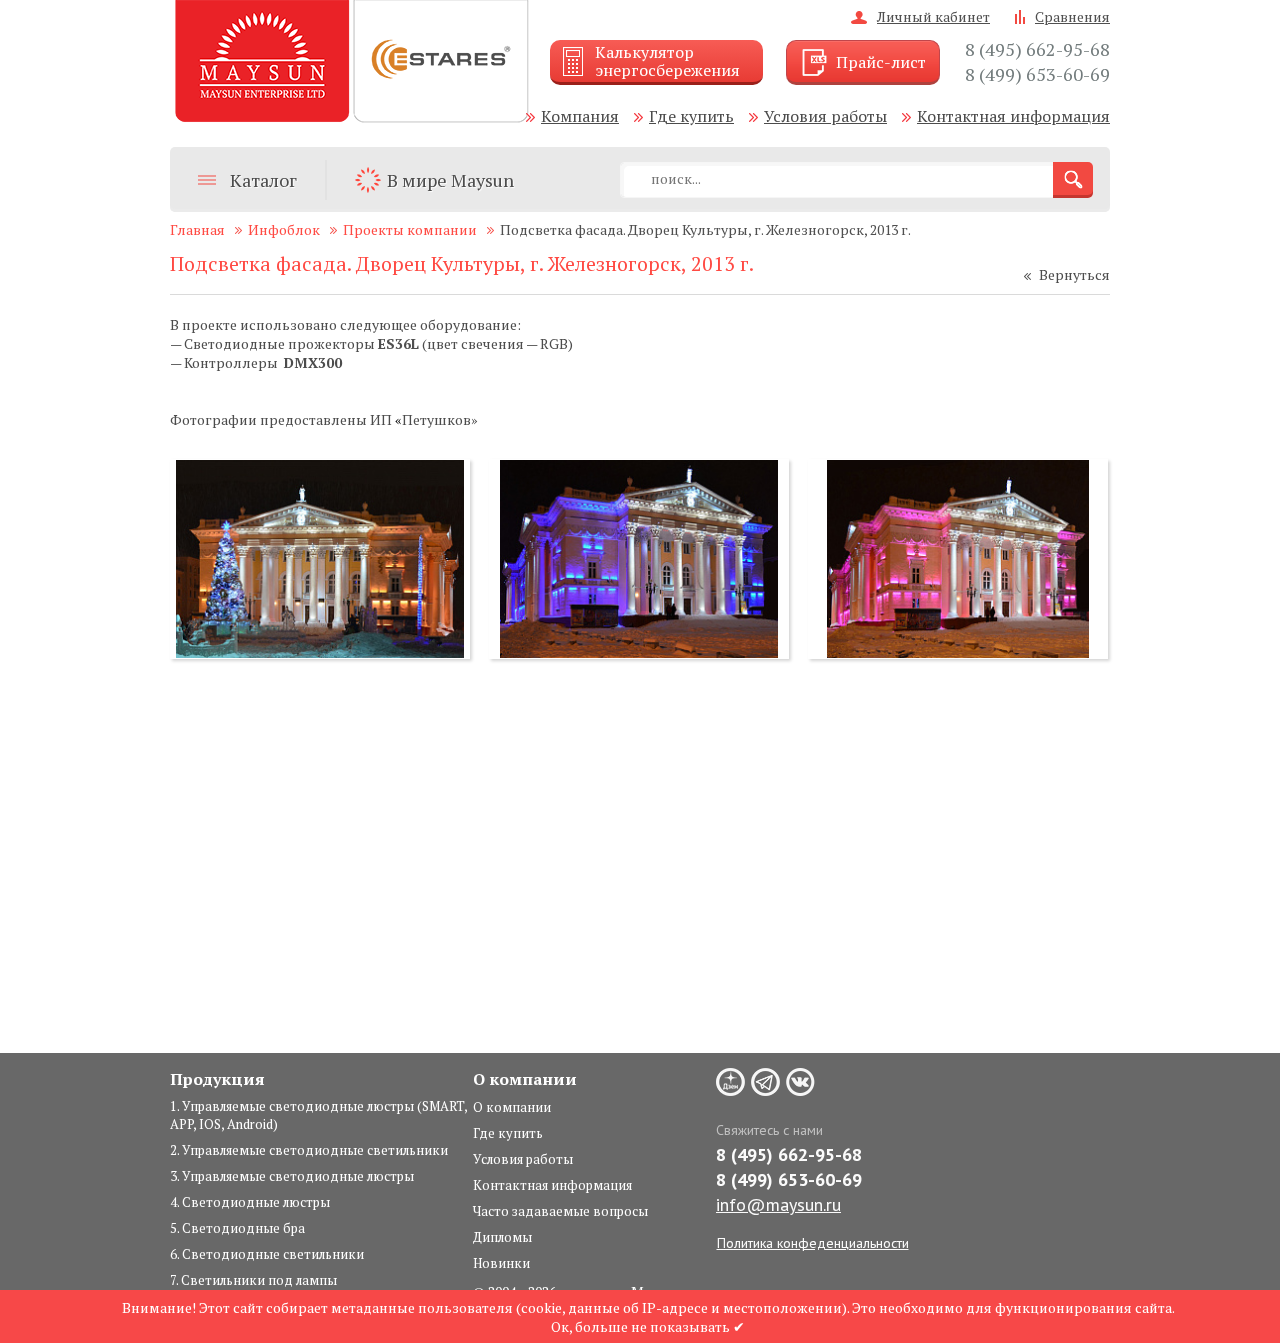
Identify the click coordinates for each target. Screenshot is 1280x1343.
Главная (197, 229)
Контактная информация (1013, 116)
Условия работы (825, 116)
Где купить (691, 116)
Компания (580, 116)
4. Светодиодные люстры (250, 1202)
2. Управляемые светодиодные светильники (309, 1150)
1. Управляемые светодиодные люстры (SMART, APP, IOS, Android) (318, 1115)
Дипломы (502, 1237)
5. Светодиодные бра (237, 1228)
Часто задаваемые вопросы (560, 1211)
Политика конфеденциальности (813, 1243)
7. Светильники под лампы (253, 1280)
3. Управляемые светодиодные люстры (292, 1176)
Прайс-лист (881, 62)
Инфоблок (284, 229)
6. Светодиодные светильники (267, 1254)
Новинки (501, 1263)
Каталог (263, 180)
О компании (512, 1107)
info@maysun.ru (778, 1204)
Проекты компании (410, 229)
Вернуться (1074, 274)
